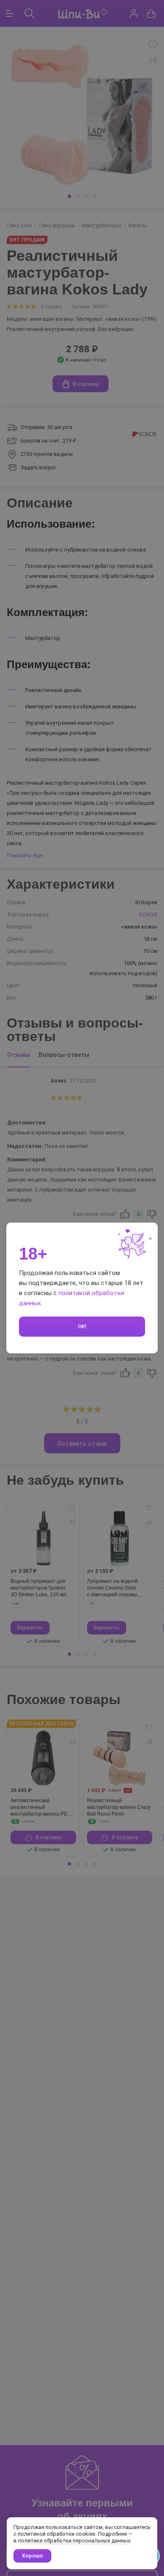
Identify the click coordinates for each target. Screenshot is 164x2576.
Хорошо (32, 2556)
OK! (82, 1326)
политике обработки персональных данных (74, 2541)
